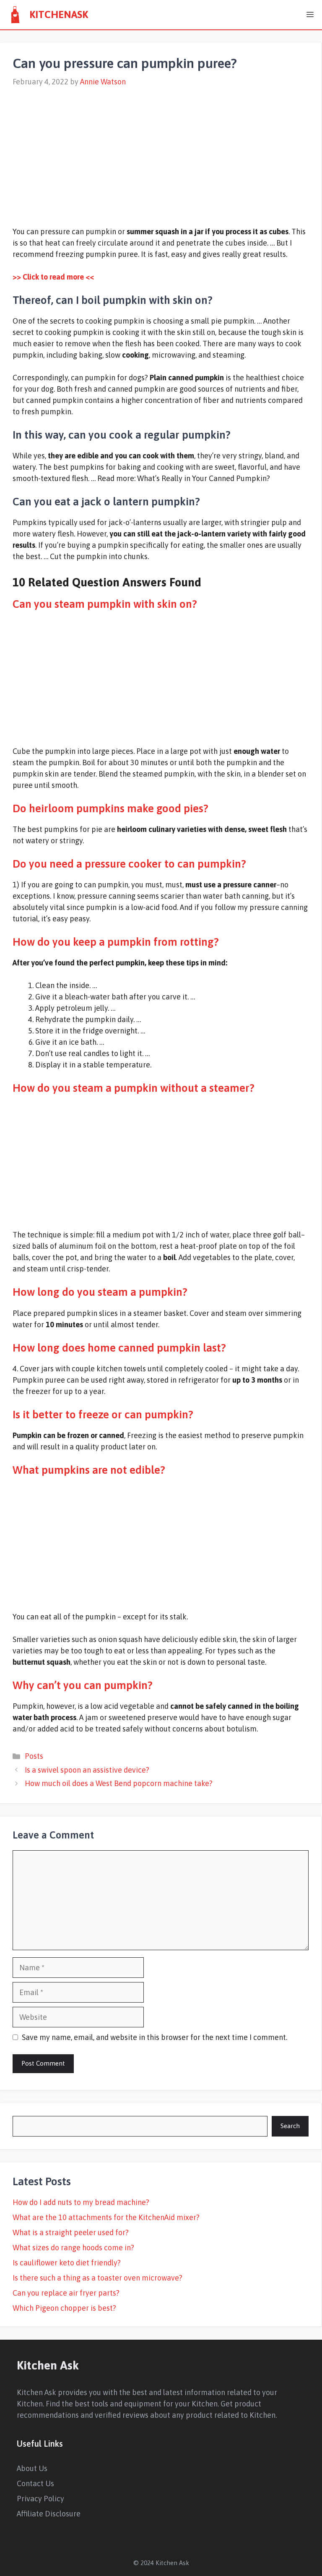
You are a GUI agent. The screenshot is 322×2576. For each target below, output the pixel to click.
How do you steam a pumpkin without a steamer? (134, 1088)
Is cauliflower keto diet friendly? (67, 2263)
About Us (32, 2468)
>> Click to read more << (53, 277)
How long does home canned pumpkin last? (119, 1348)
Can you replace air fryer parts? (66, 2293)
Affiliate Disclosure (49, 2514)
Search (290, 2126)
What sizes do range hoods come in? (73, 2248)
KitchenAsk (59, 14)
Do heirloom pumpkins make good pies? (110, 808)
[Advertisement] (161, 152)
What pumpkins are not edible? (89, 1470)
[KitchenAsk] (15, 15)
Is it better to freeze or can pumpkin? (103, 1415)
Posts (34, 1756)
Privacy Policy (40, 2499)
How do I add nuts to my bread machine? (81, 2202)
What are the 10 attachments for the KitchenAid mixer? (106, 2217)
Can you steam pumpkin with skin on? (105, 604)
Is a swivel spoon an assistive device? (87, 1770)
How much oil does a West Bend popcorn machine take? (119, 1783)
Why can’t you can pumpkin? (83, 1685)
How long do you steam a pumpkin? (100, 1292)
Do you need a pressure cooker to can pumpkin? (129, 864)
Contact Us (35, 2483)
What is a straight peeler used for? (71, 2232)
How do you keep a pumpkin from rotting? (116, 942)
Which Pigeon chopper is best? (64, 2308)
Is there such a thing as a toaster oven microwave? (97, 2278)
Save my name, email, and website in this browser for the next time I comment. (155, 2037)
